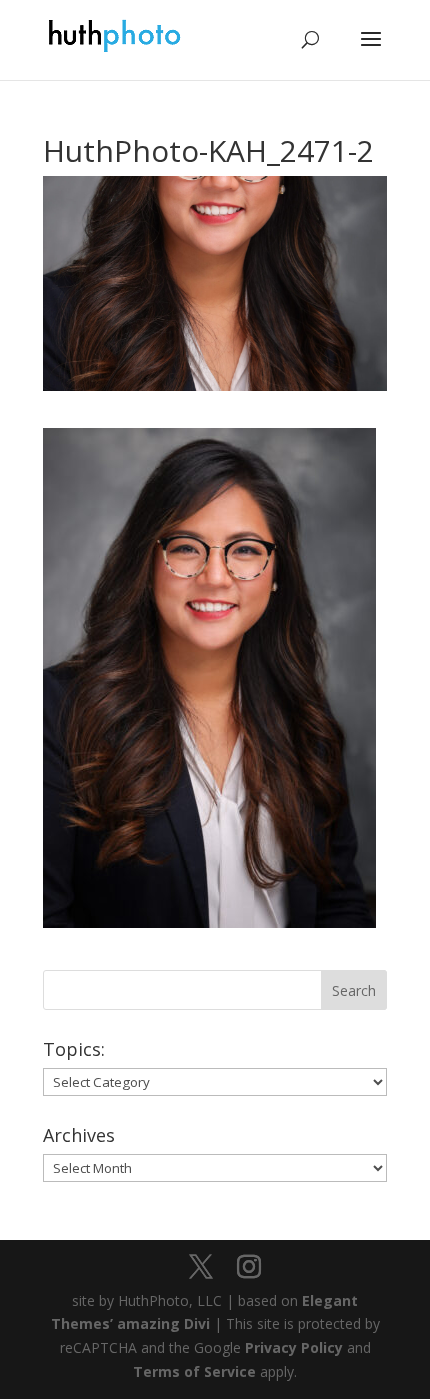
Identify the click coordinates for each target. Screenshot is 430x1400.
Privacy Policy (294, 1347)
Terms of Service (194, 1371)
